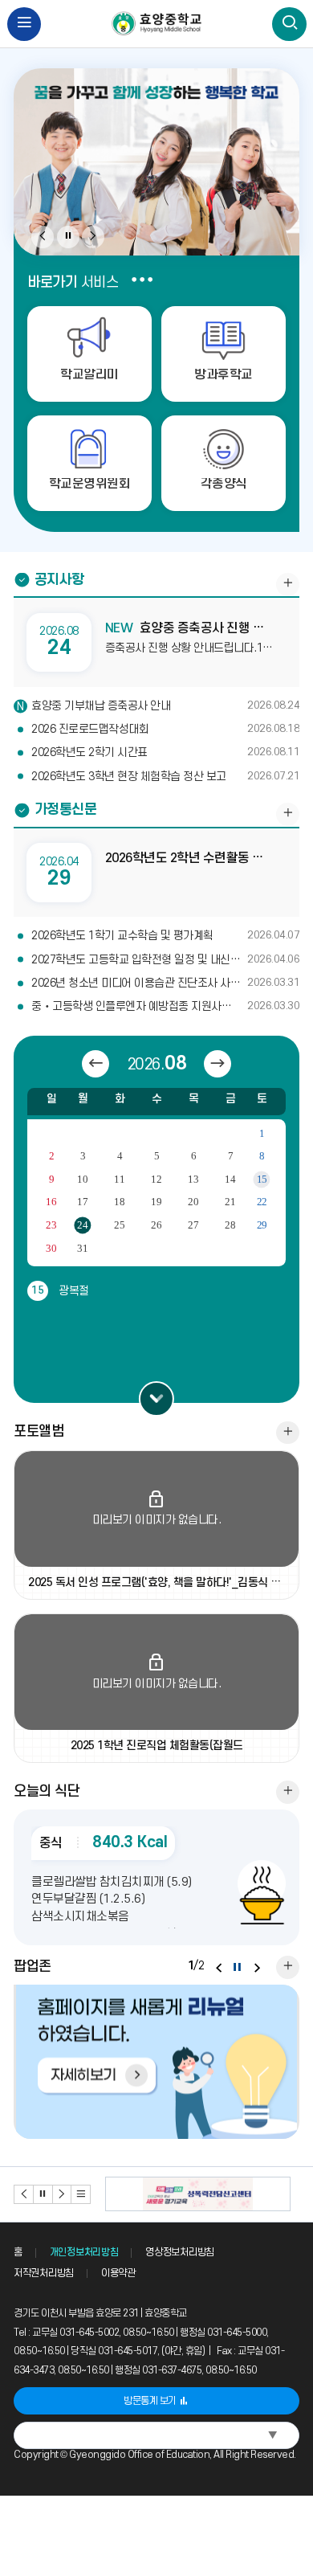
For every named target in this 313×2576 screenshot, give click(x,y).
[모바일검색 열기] (289, 25)
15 (262, 1180)
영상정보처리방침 (180, 2252)
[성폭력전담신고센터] (198, 2194)
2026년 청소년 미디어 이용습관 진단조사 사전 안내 (165, 983)
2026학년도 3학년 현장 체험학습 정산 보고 (165, 777)
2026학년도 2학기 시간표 (165, 752)
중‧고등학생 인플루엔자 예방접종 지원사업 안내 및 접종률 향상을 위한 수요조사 (165, 1006)
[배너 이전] (24, 2194)
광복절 (60, 1291)
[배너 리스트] (81, 2194)
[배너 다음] (63, 2194)
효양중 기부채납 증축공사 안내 (165, 706)
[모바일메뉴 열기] (24, 25)
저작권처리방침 (44, 2273)
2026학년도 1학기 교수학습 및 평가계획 (165, 936)
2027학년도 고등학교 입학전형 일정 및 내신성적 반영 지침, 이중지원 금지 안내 (165, 960)
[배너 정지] (43, 2194)
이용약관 (118, 2273)
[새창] (156, 2061)
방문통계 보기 (150, 2401)
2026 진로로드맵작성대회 (165, 729)
